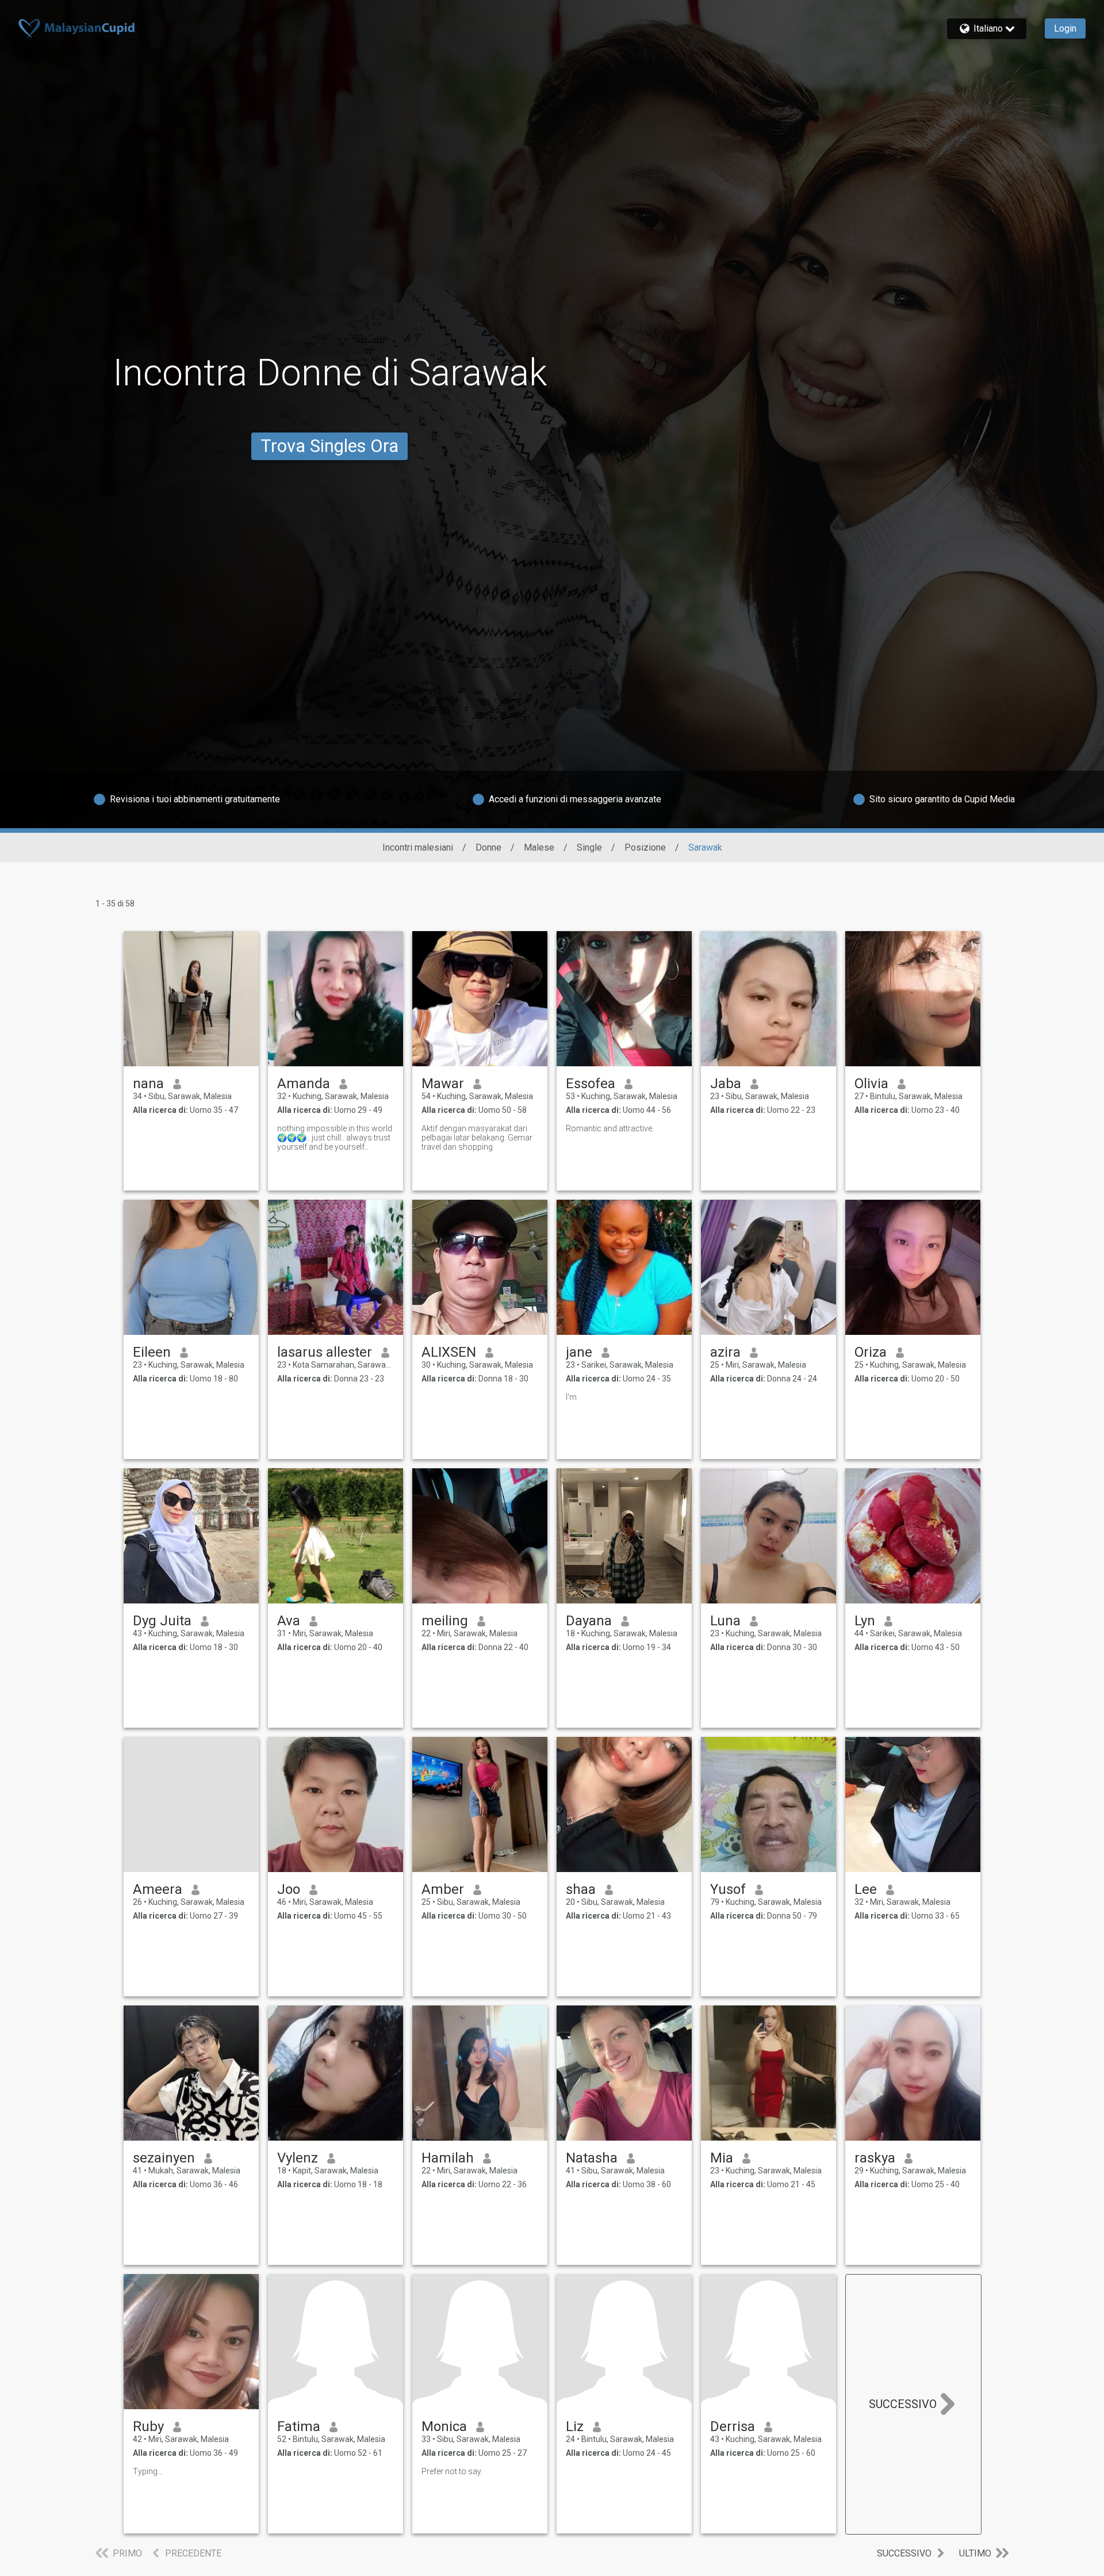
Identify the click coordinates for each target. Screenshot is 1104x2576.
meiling (445, 1621)
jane (579, 1352)
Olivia (871, 1084)
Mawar (443, 1084)
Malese (539, 847)
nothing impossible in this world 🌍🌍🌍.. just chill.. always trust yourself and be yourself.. (335, 1138)
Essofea (591, 1084)
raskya (875, 2158)
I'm (571, 1397)
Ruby (148, 2426)
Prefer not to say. (452, 2471)
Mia (722, 2158)
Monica (444, 2426)
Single (589, 847)
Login (1065, 28)
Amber (443, 1889)
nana (148, 1084)
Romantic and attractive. (610, 1128)
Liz (575, 2426)
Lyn (865, 1621)
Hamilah (448, 2158)
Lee (866, 1889)
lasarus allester (325, 1352)
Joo (289, 1889)
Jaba (726, 1084)
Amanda (304, 1084)
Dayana (589, 1621)
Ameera (158, 1889)
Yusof (728, 1889)
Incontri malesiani (418, 847)
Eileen (152, 1352)
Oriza (871, 1352)
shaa (581, 1889)
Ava (289, 1621)
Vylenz (298, 2158)
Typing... (148, 2471)
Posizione (645, 847)
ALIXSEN (449, 1352)
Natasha (592, 2158)
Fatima (299, 2426)
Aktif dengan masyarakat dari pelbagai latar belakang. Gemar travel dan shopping (477, 1138)
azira (725, 1352)
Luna (725, 1621)
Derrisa (733, 2426)
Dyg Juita (162, 1621)
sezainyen (164, 2158)
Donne (488, 847)
